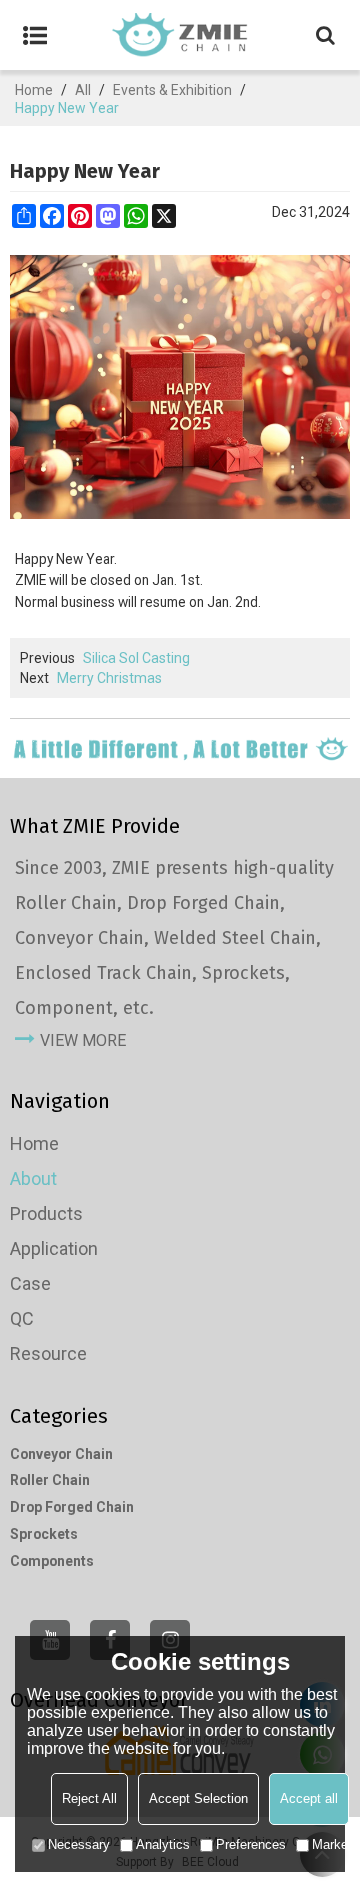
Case (30, 1283)
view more (83, 1040)
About (33, 1178)
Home (34, 90)
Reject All (89, 1798)
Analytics (163, 1844)
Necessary (79, 1844)
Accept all (309, 1798)
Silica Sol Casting (136, 658)
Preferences (251, 1844)
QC (22, 1318)
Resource (48, 1353)
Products (46, 1213)
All (83, 90)
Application (54, 1248)
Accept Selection (198, 1798)
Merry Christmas (109, 678)
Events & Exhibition (172, 90)
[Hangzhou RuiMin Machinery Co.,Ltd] (180, 35)
